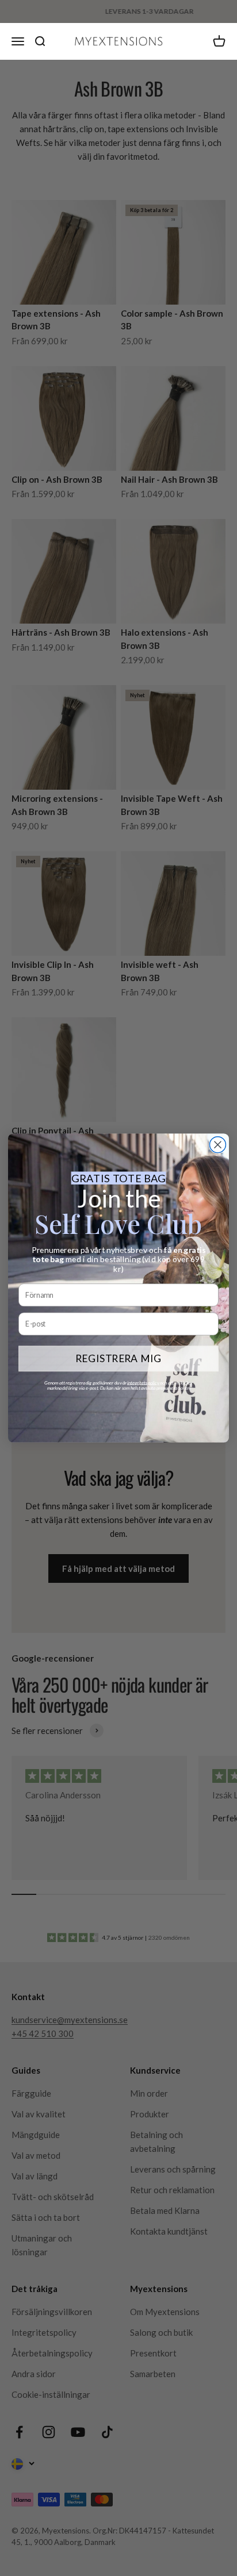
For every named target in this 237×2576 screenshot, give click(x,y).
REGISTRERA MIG (118, 1358)
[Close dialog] (218, 1145)
